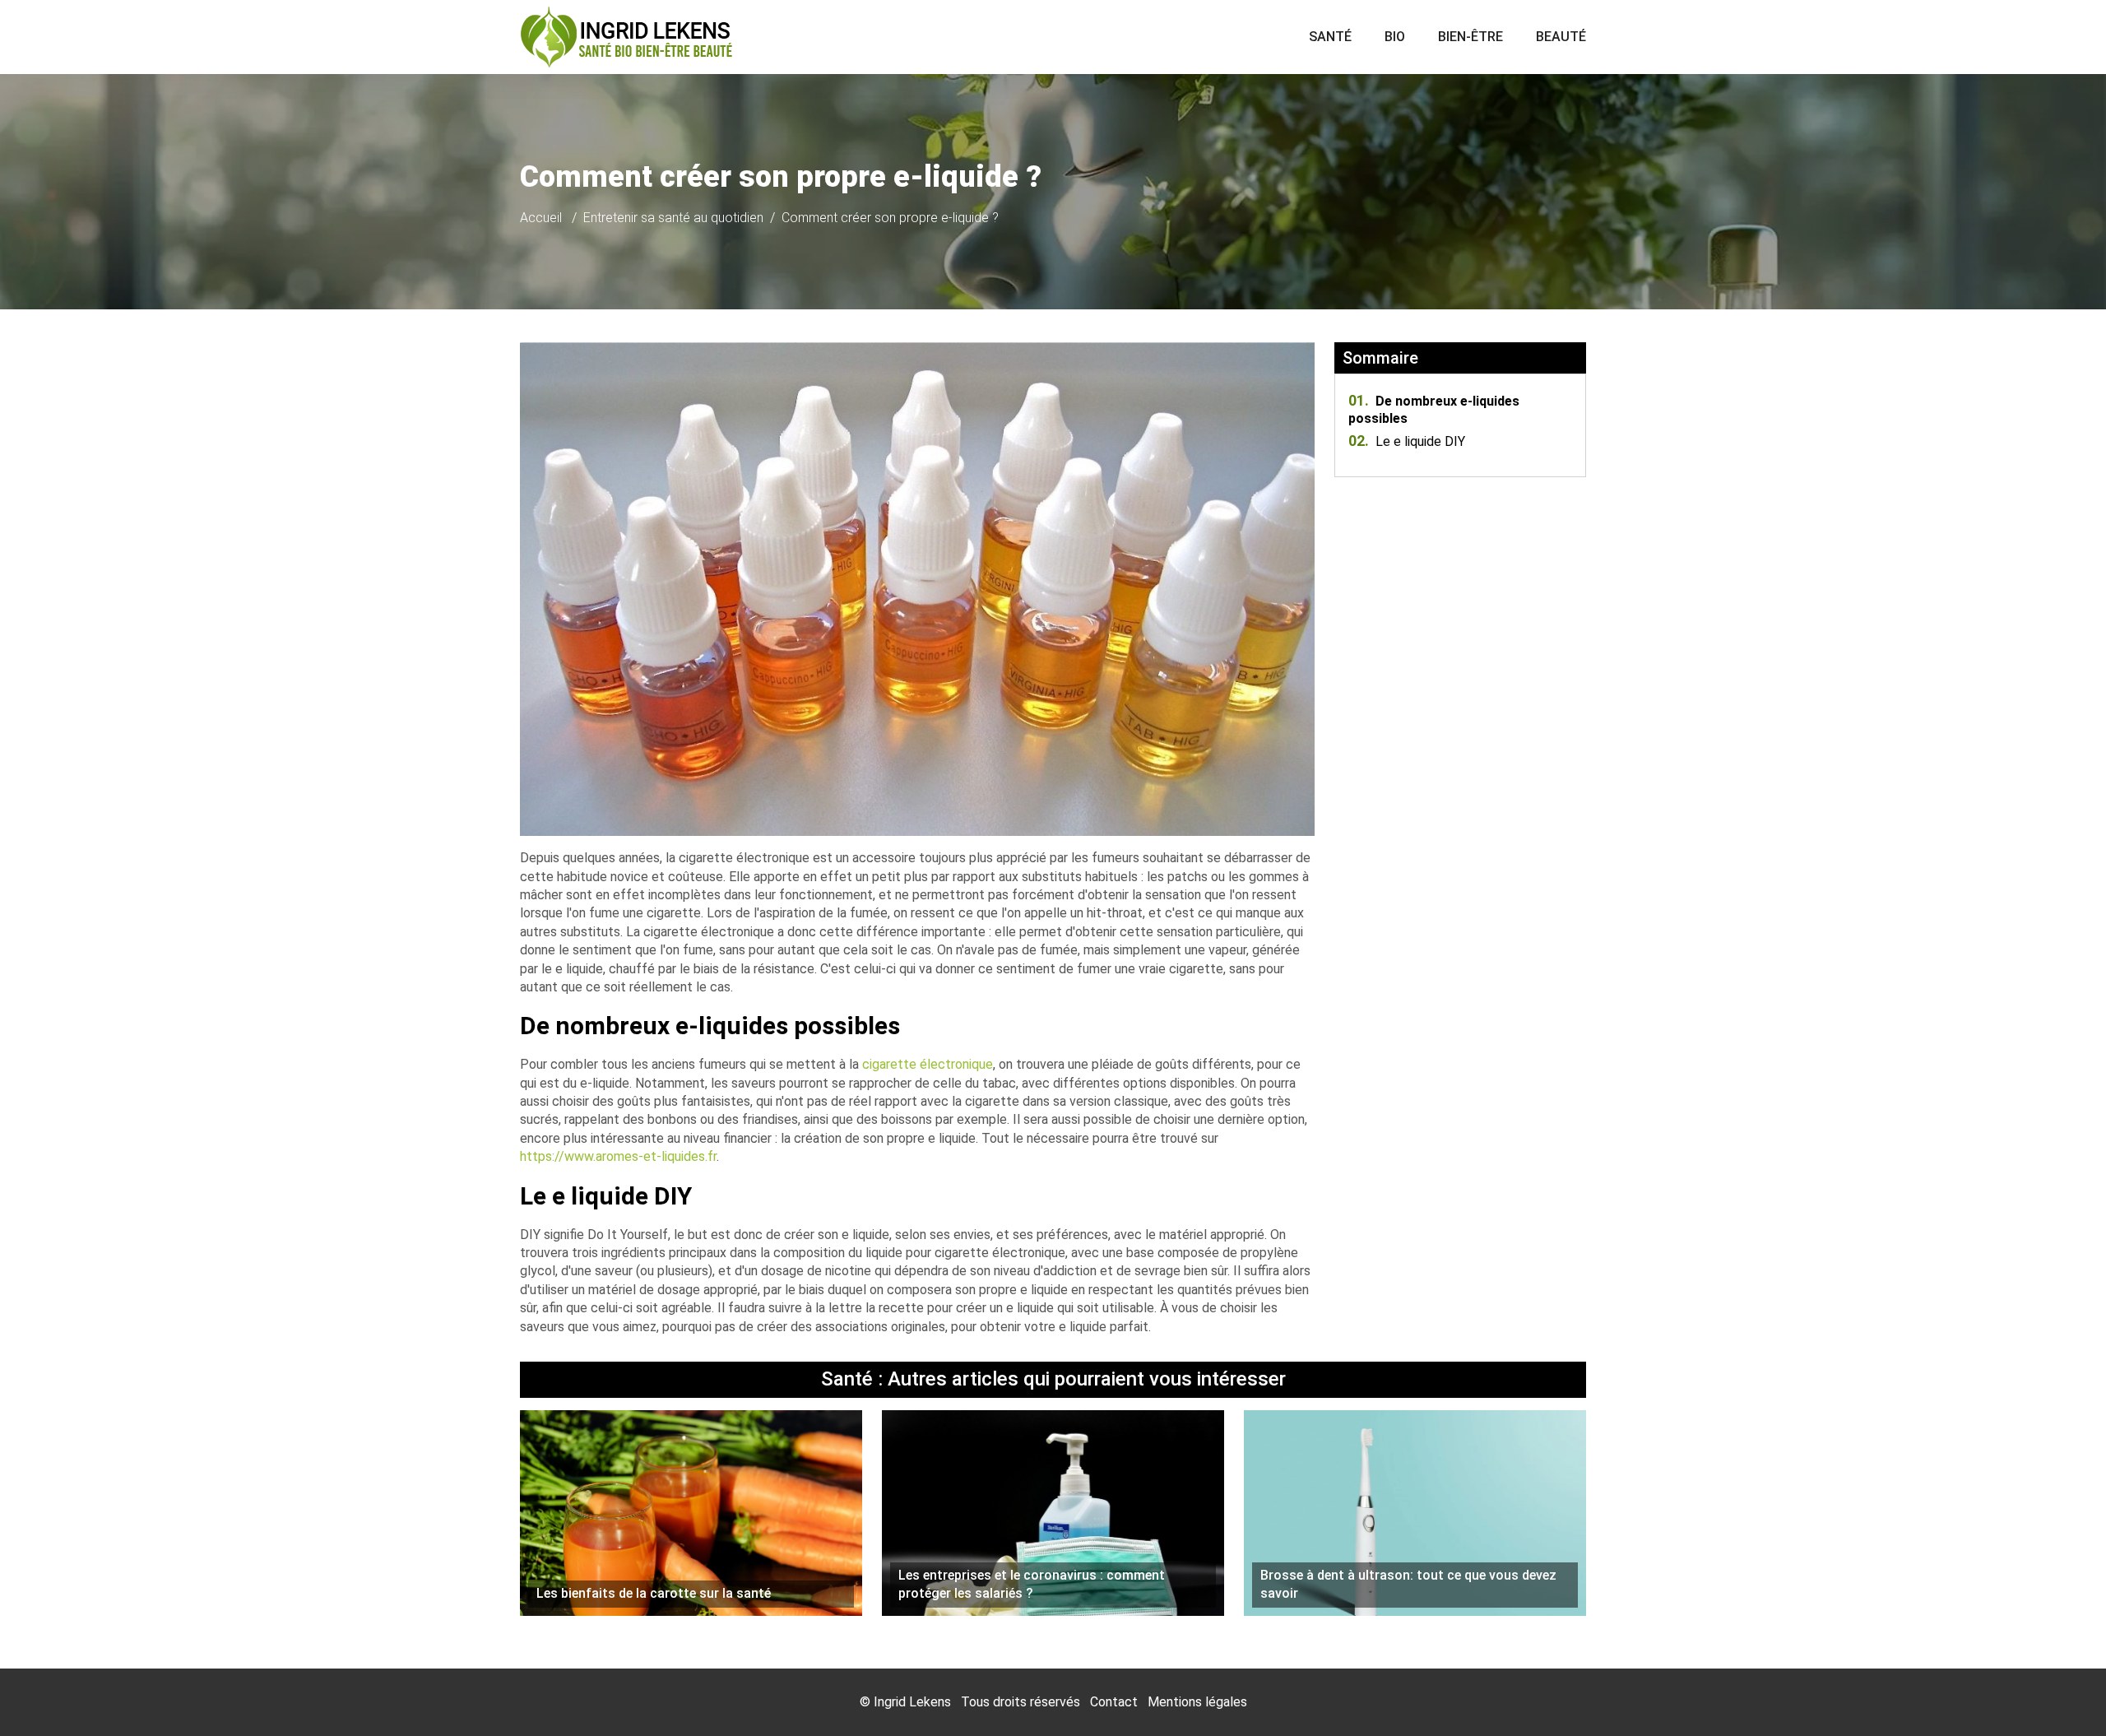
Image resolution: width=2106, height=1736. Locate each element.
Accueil (541, 218)
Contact (1114, 1702)
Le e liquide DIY (1407, 441)
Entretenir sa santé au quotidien (673, 218)
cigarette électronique (928, 1064)
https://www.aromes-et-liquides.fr (618, 1156)
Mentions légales (1197, 1702)
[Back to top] (2061, 1691)
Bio (1395, 37)
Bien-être (1470, 37)
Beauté (1561, 37)
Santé (1330, 37)
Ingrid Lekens (912, 1702)
